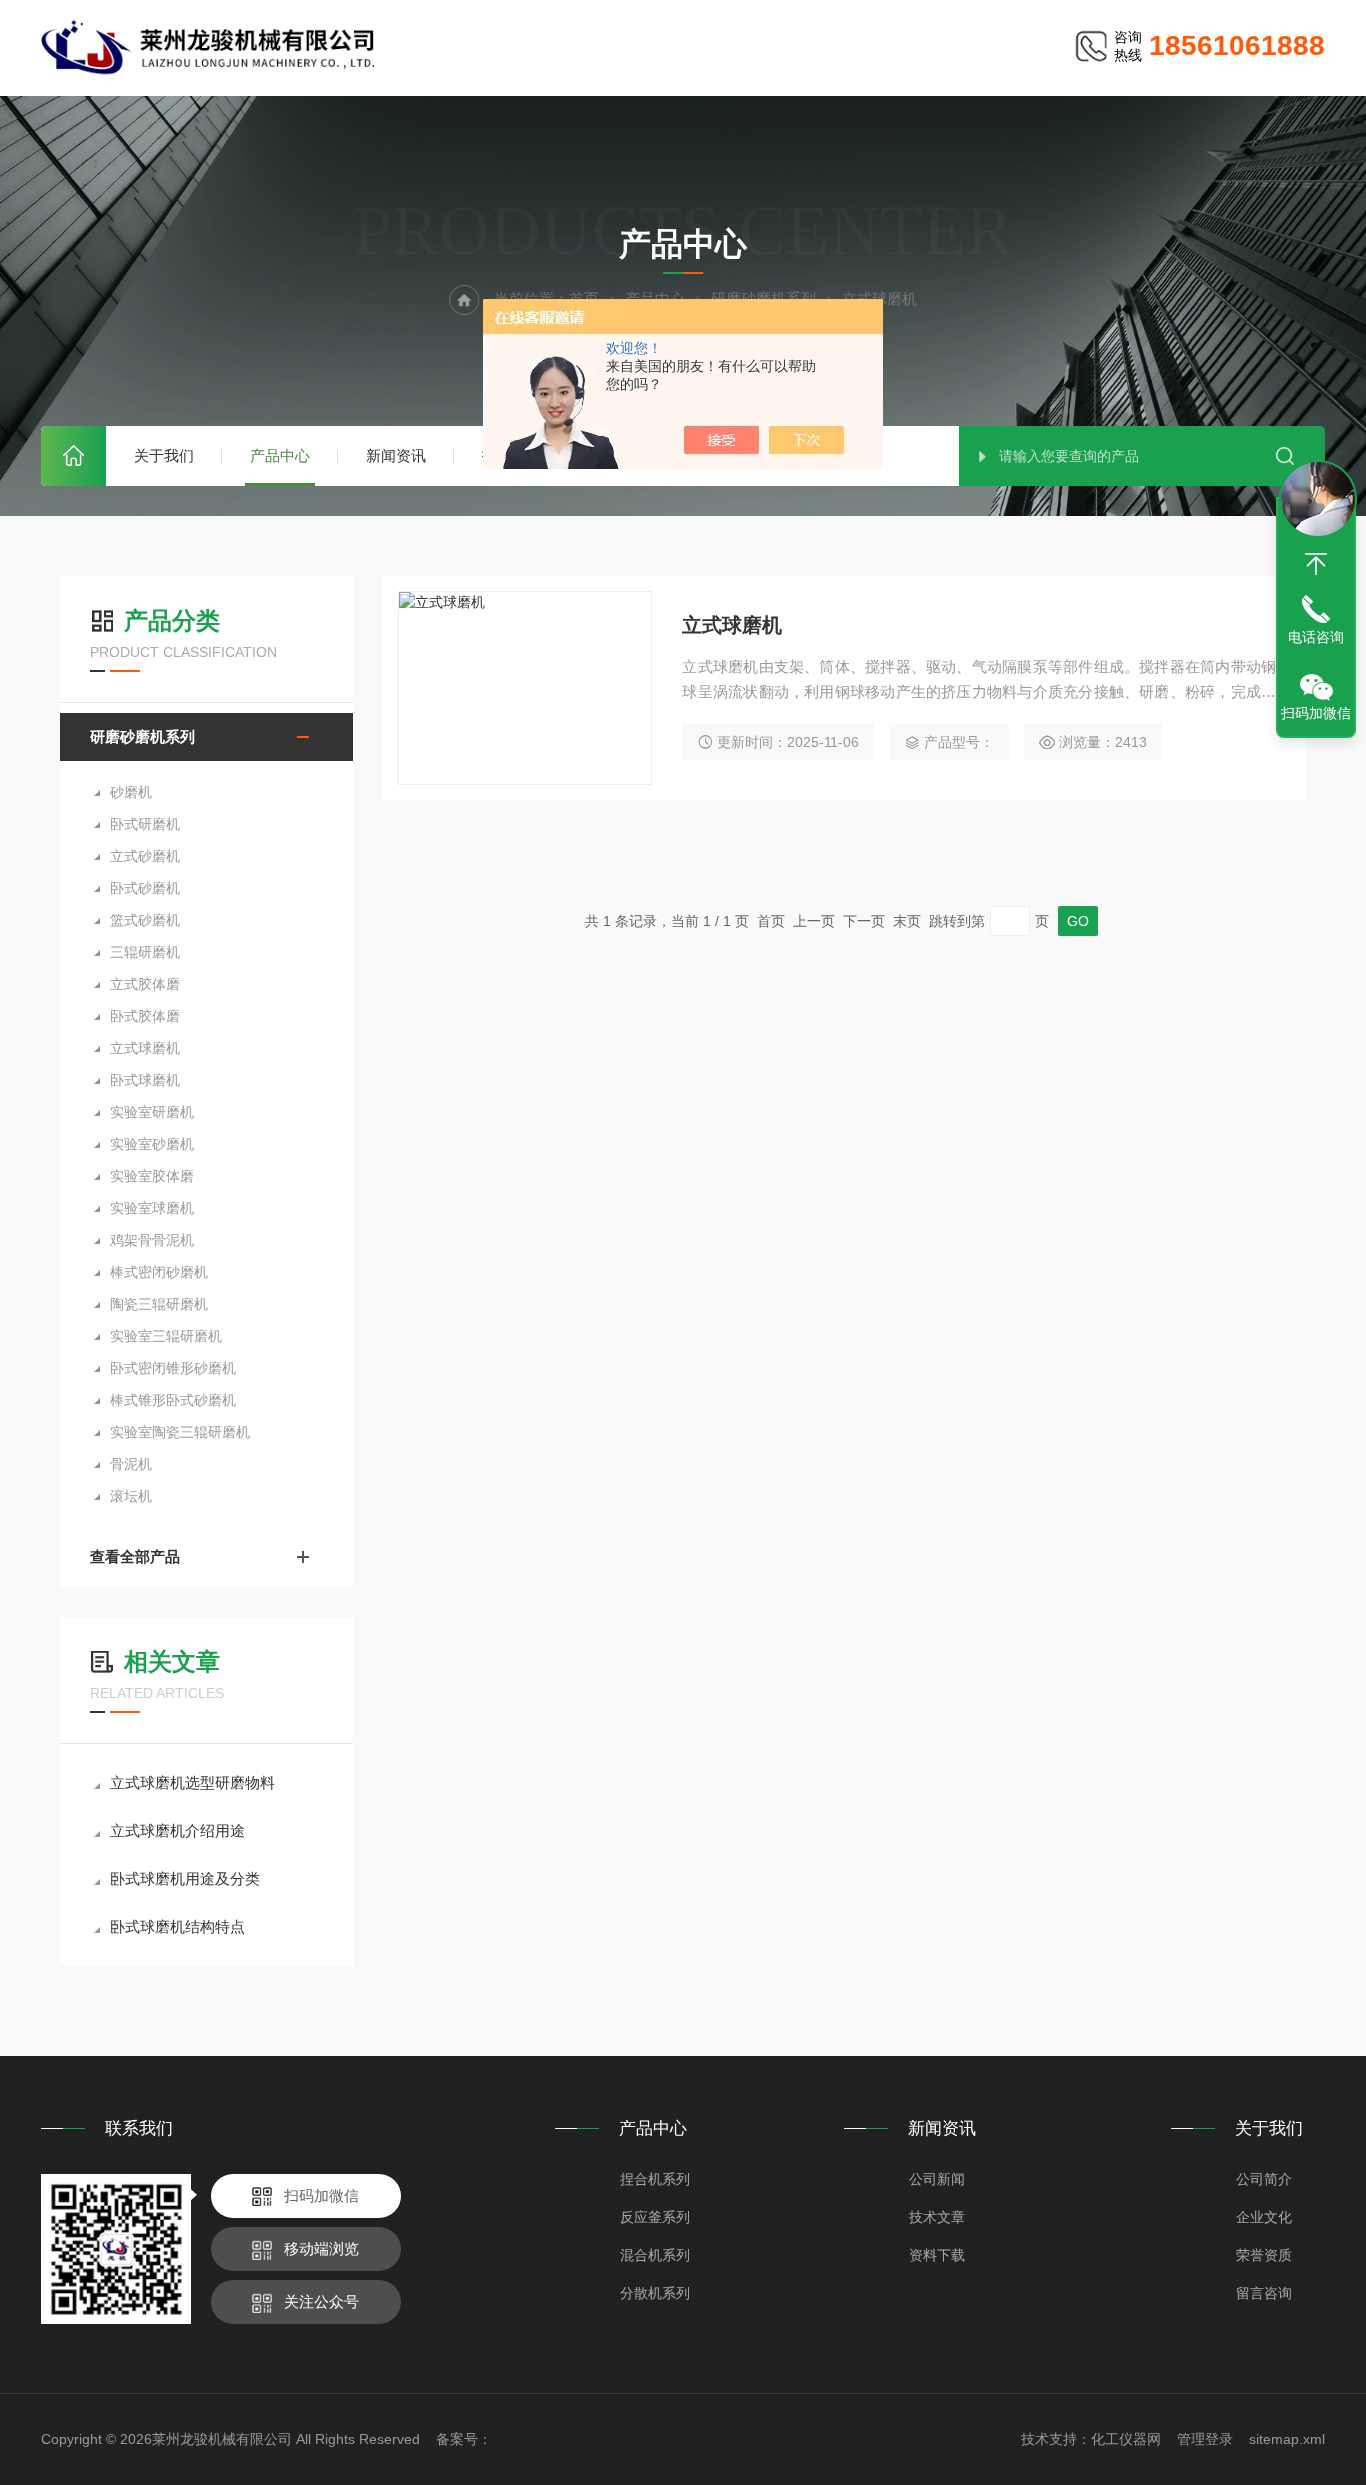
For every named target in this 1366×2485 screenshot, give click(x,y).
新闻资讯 (396, 455)
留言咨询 (1264, 2293)
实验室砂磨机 (152, 1144)
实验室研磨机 (152, 1112)
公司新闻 (937, 2179)
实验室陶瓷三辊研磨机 (180, 1432)
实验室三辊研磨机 (166, 1336)
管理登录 (1205, 2439)
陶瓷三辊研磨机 (159, 1304)
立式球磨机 (145, 1048)
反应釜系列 (655, 2217)
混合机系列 (655, 2255)
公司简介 (1264, 2179)
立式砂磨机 (145, 856)
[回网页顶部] (1316, 564)
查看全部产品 (135, 1556)
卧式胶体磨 (145, 1016)
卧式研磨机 (145, 824)
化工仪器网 (1126, 2439)
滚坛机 (131, 1496)
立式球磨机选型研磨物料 (192, 1782)
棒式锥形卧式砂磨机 (173, 1400)
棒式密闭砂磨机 (159, 1272)
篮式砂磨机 (145, 920)
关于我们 (164, 455)
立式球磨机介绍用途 (177, 1830)
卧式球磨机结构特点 (177, 1926)
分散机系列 (655, 2293)
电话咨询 (1316, 637)
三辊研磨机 (145, 952)
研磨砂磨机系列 (142, 736)
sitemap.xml (1287, 2439)
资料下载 (937, 2255)
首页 (73, 456)
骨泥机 (131, 1464)
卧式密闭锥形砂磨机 (173, 1368)
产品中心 (280, 455)
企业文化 (1264, 2217)
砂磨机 (131, 792)
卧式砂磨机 (145, 888)
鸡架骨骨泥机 (152, 1240)
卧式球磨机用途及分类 (185, 1878)
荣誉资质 (1264, 2255)
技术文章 (937, 2217)
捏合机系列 (655, 2179)
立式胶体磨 (145, 984)
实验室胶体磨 (152, 1176)
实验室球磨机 (152, 1208)
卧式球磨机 (145, 1080)
